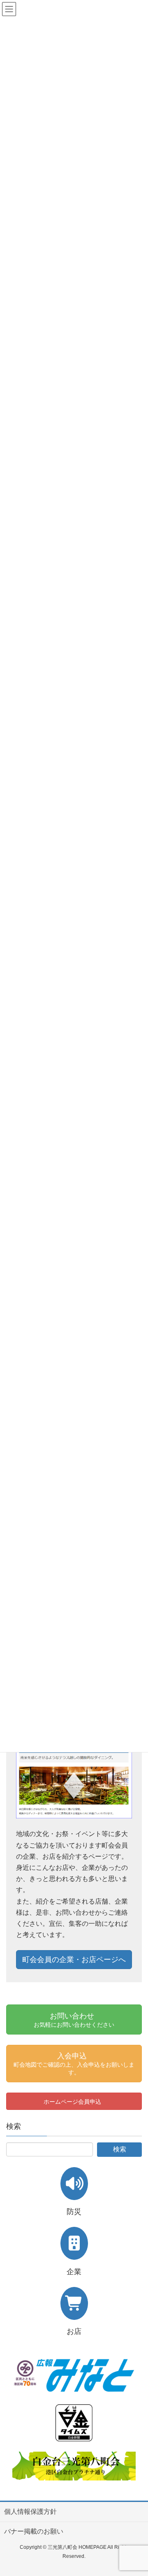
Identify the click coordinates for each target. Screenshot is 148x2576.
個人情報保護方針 (30, 2512)
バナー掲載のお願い (34, 2531)
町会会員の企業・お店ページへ (74, 1960)
